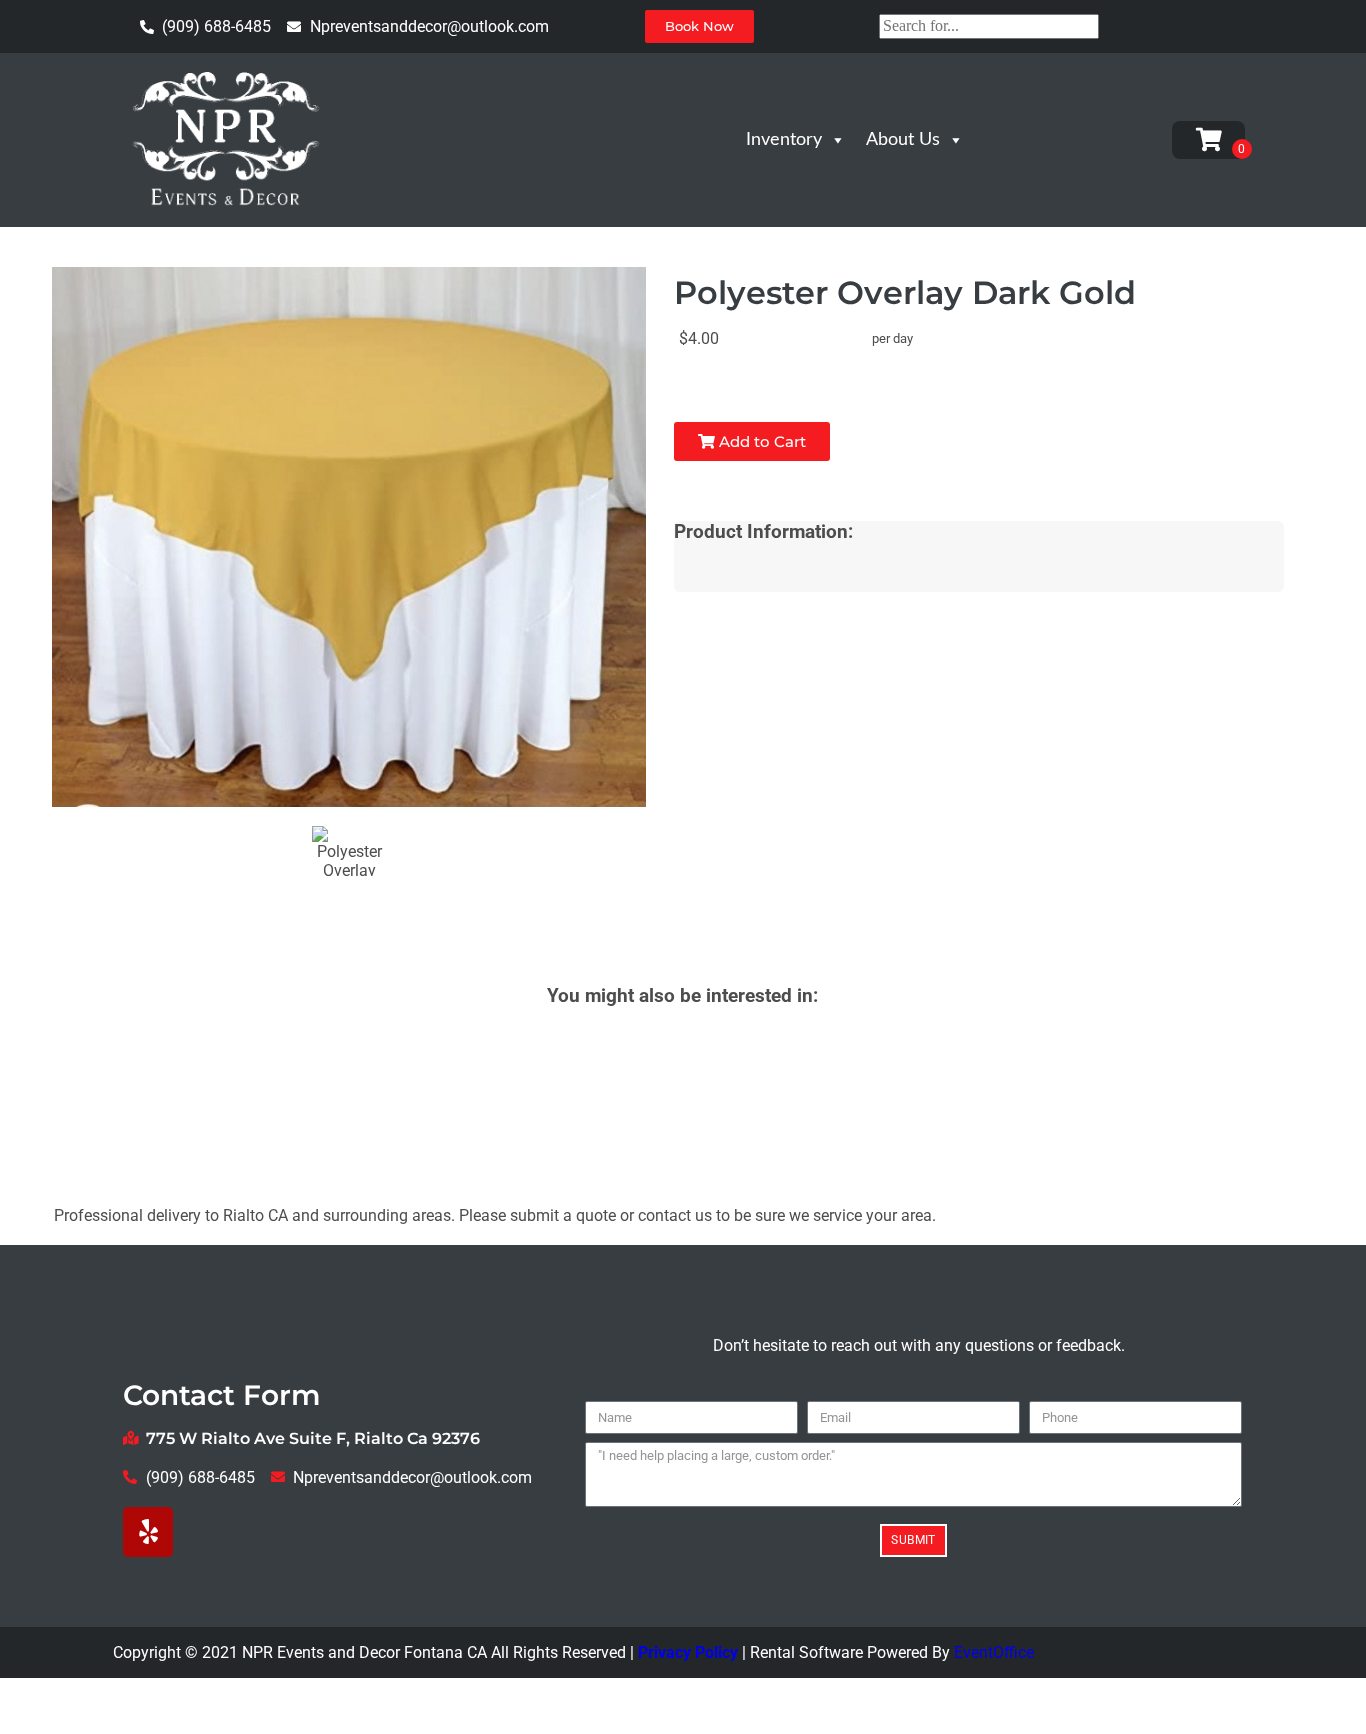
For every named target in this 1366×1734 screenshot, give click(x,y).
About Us (903, 140)
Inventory (784, 140)
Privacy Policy (688, 1652)
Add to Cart (760, 441)
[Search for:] (989, 25)
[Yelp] (148, 1532)
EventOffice (994, 1652)
